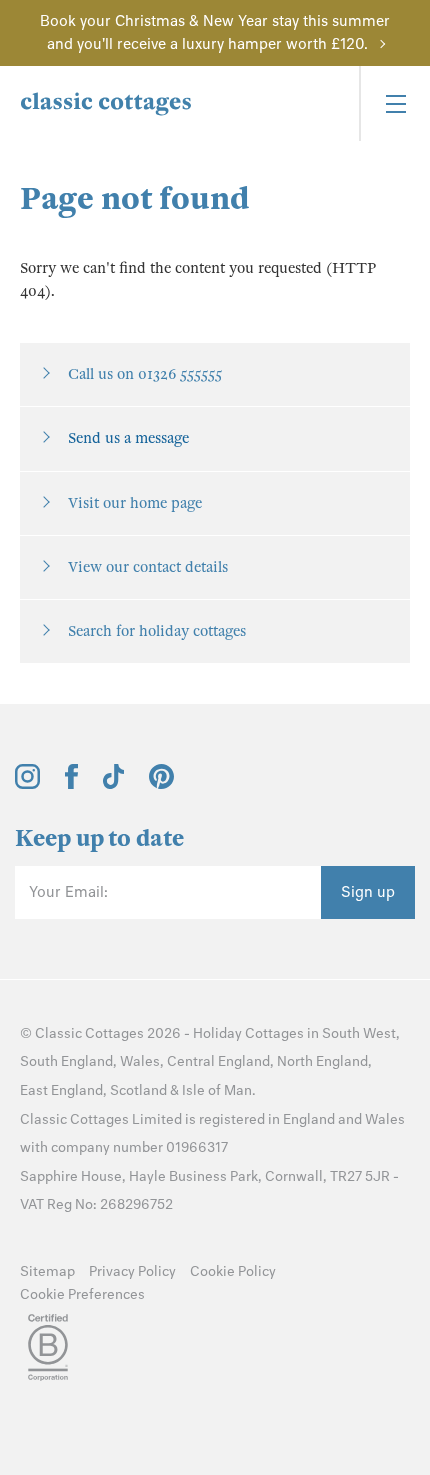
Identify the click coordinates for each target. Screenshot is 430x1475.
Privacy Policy (132, 1271)
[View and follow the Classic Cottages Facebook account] (71, 784)
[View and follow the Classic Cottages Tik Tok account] (114, 784)
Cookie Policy (233, 1271)
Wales (140, 1061)
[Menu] (394, 103)
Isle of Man (217, 1090)
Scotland (138, 1090)
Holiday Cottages (248, 1033)
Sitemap (47, 1271)
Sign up (368, 892)
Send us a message (128, 438)
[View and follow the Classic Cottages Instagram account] (27, 784)
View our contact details (148, 567)
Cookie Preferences (82, 1294)
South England (66, 1061)
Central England (218, 1061)
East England (61, 1090)
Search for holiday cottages (157, 631)
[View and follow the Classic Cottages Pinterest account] (161, 784)
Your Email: (68, 892)
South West (359, 1033)
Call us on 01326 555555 (145, 374)
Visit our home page (135, 503)
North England (322, 1061)
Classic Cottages (89, 1033)
